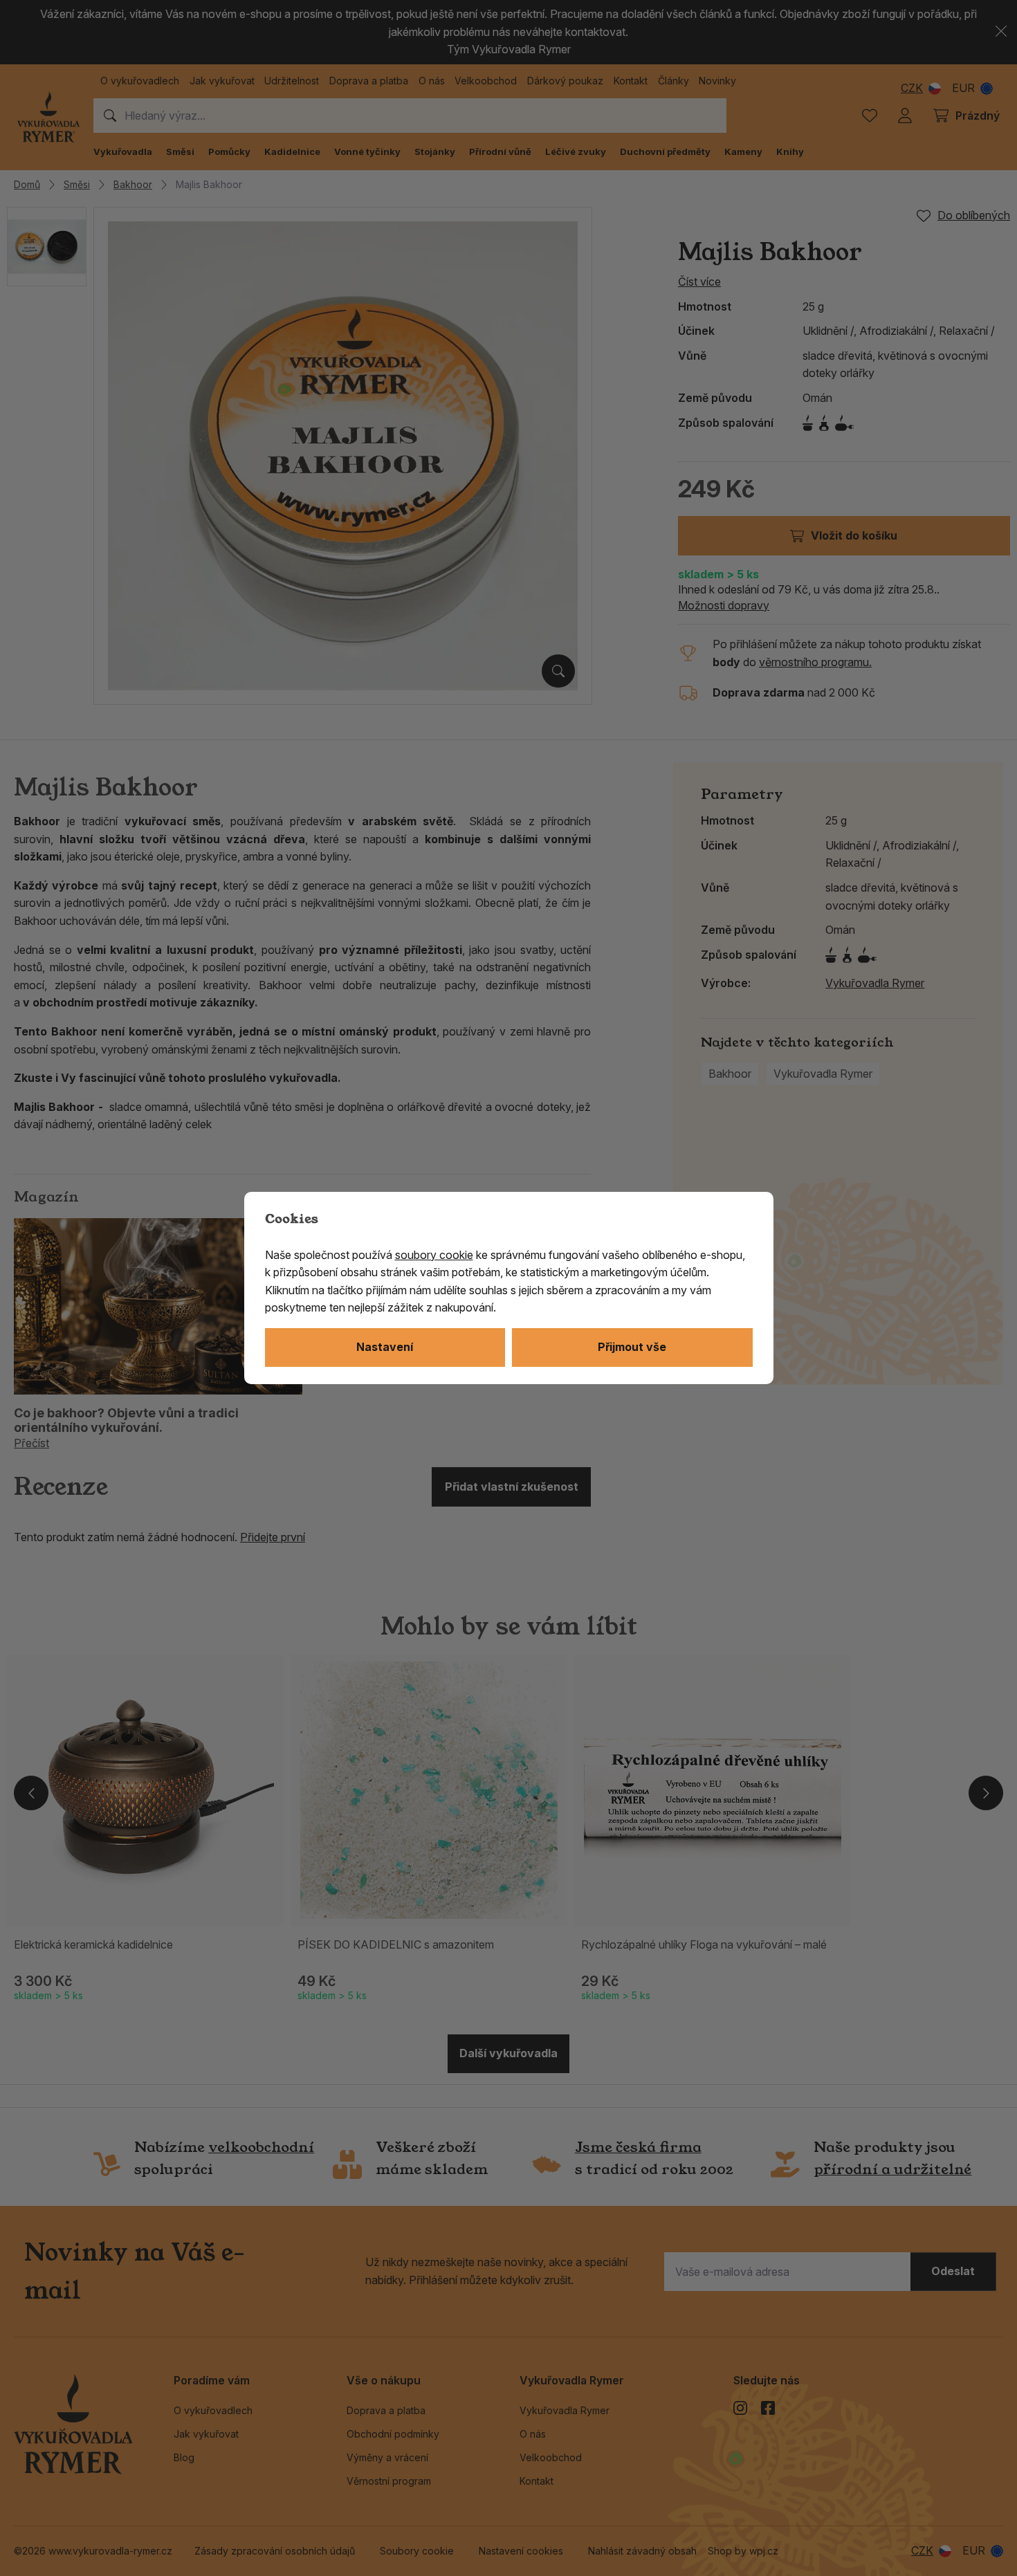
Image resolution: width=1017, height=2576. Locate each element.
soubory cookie (434, 1255)
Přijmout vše (632, 1347)
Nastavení (385, 1347)
